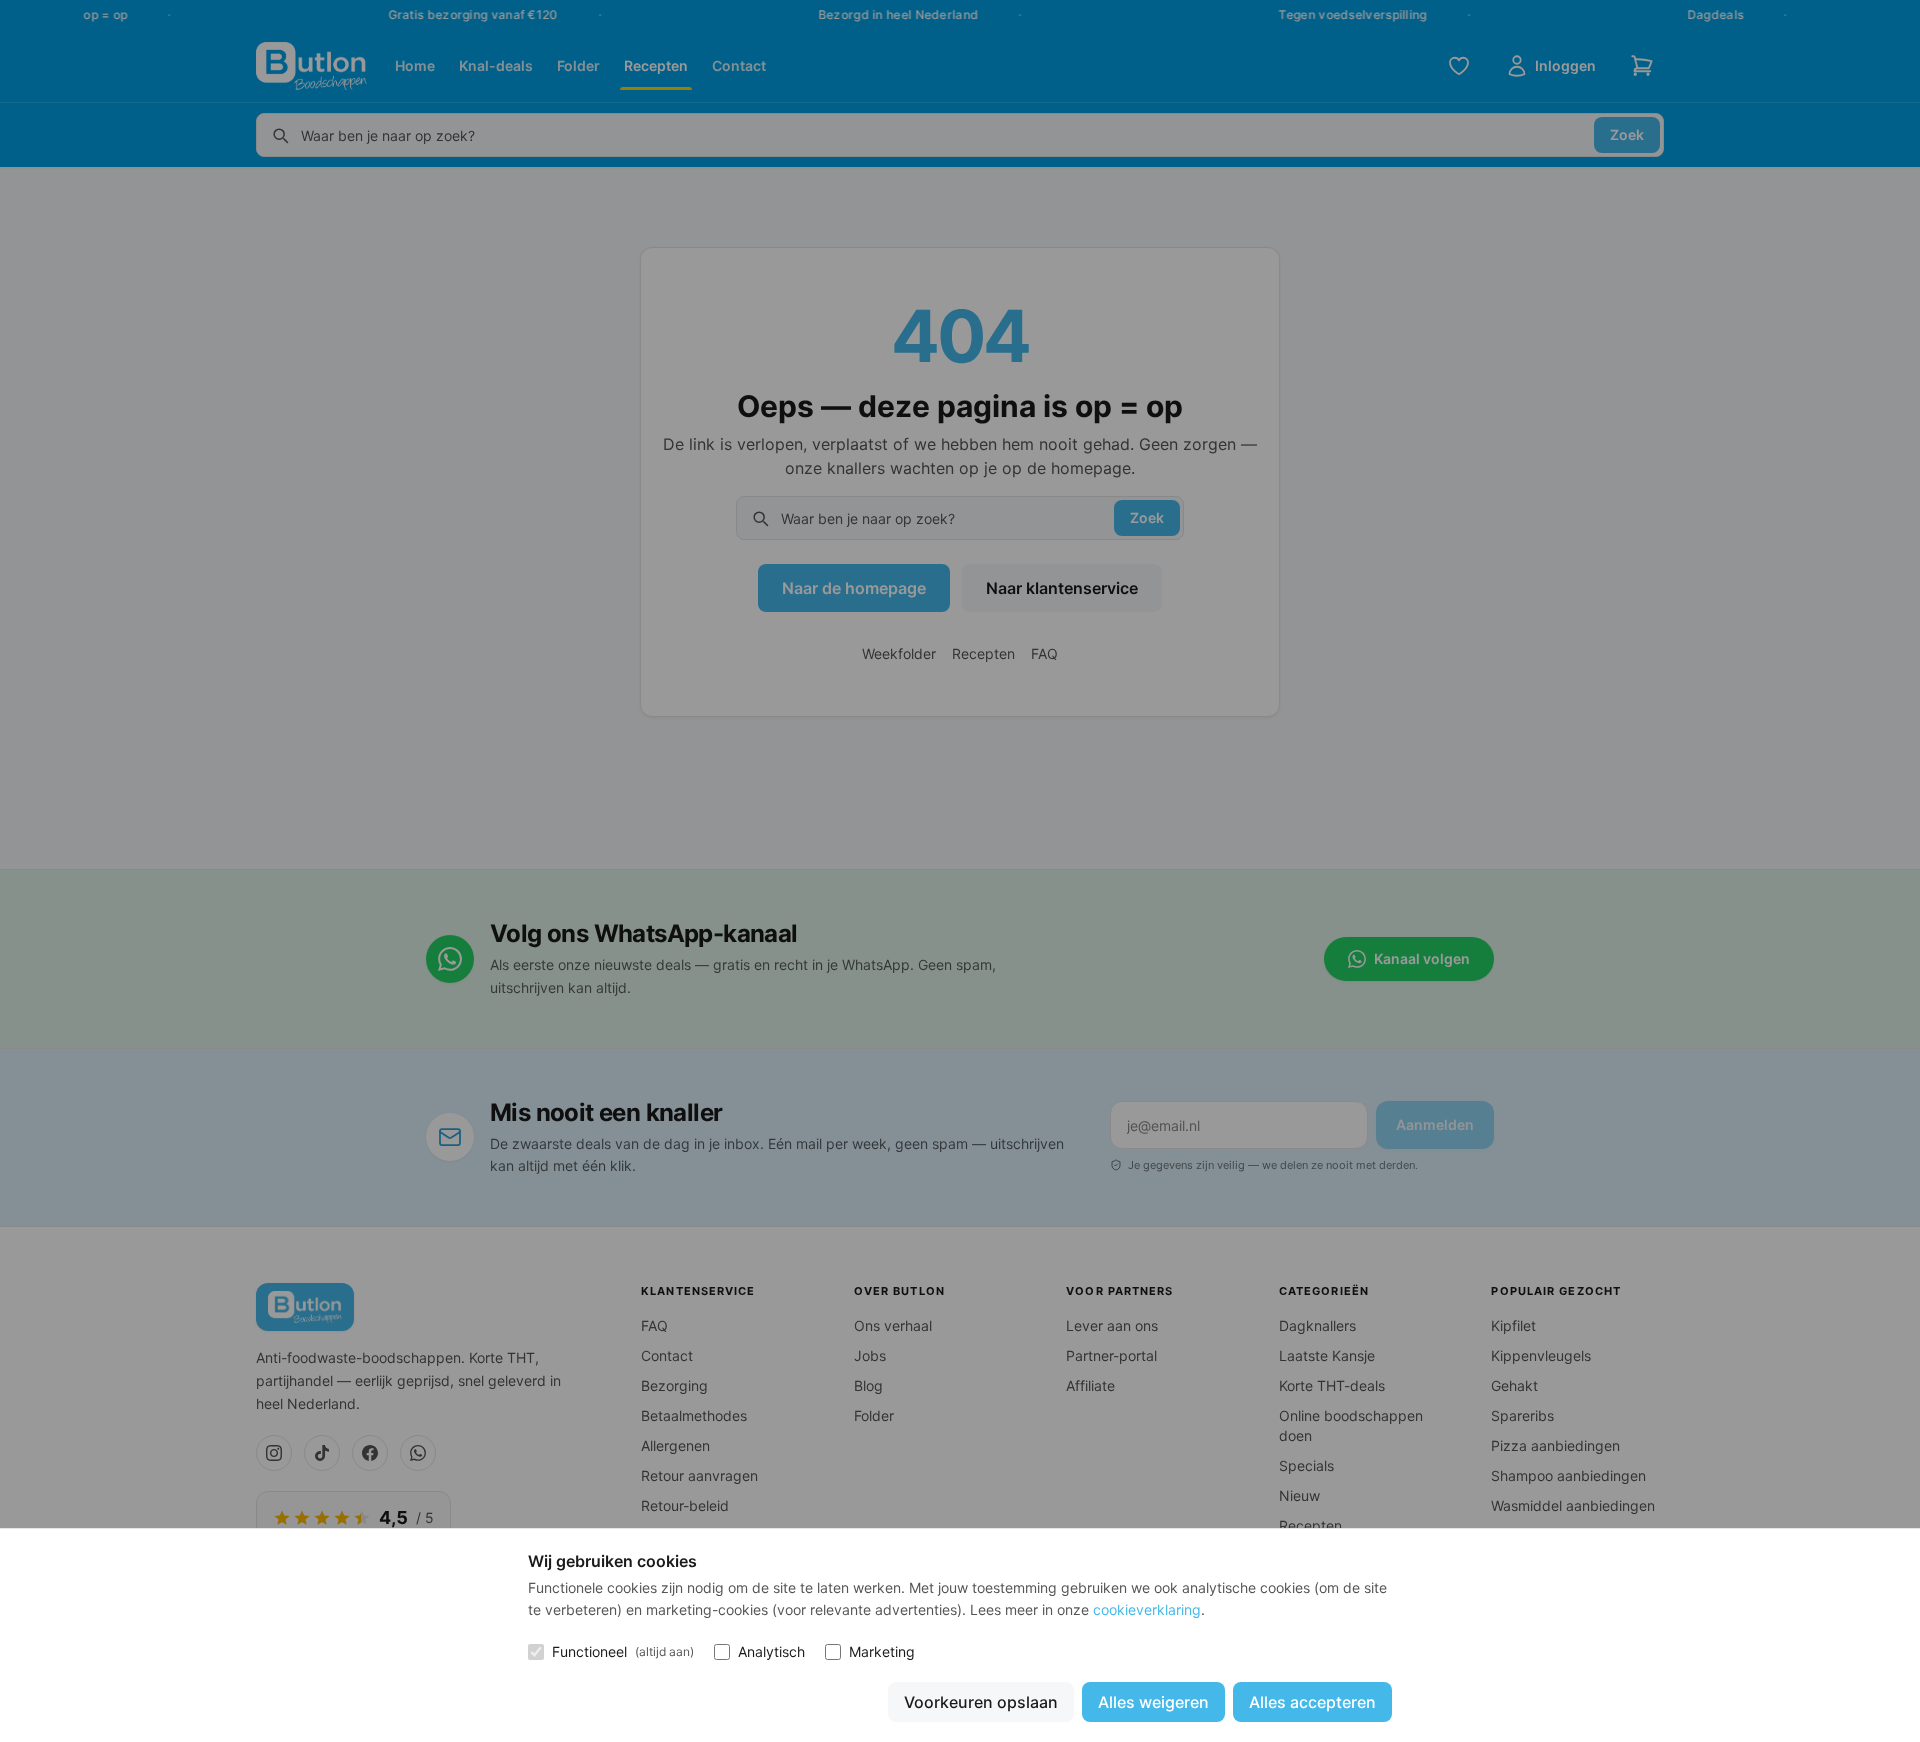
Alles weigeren (1153, 1702)
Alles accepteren (1312, 1702)
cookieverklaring (1147, 1609)
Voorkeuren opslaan (981, 1702)
